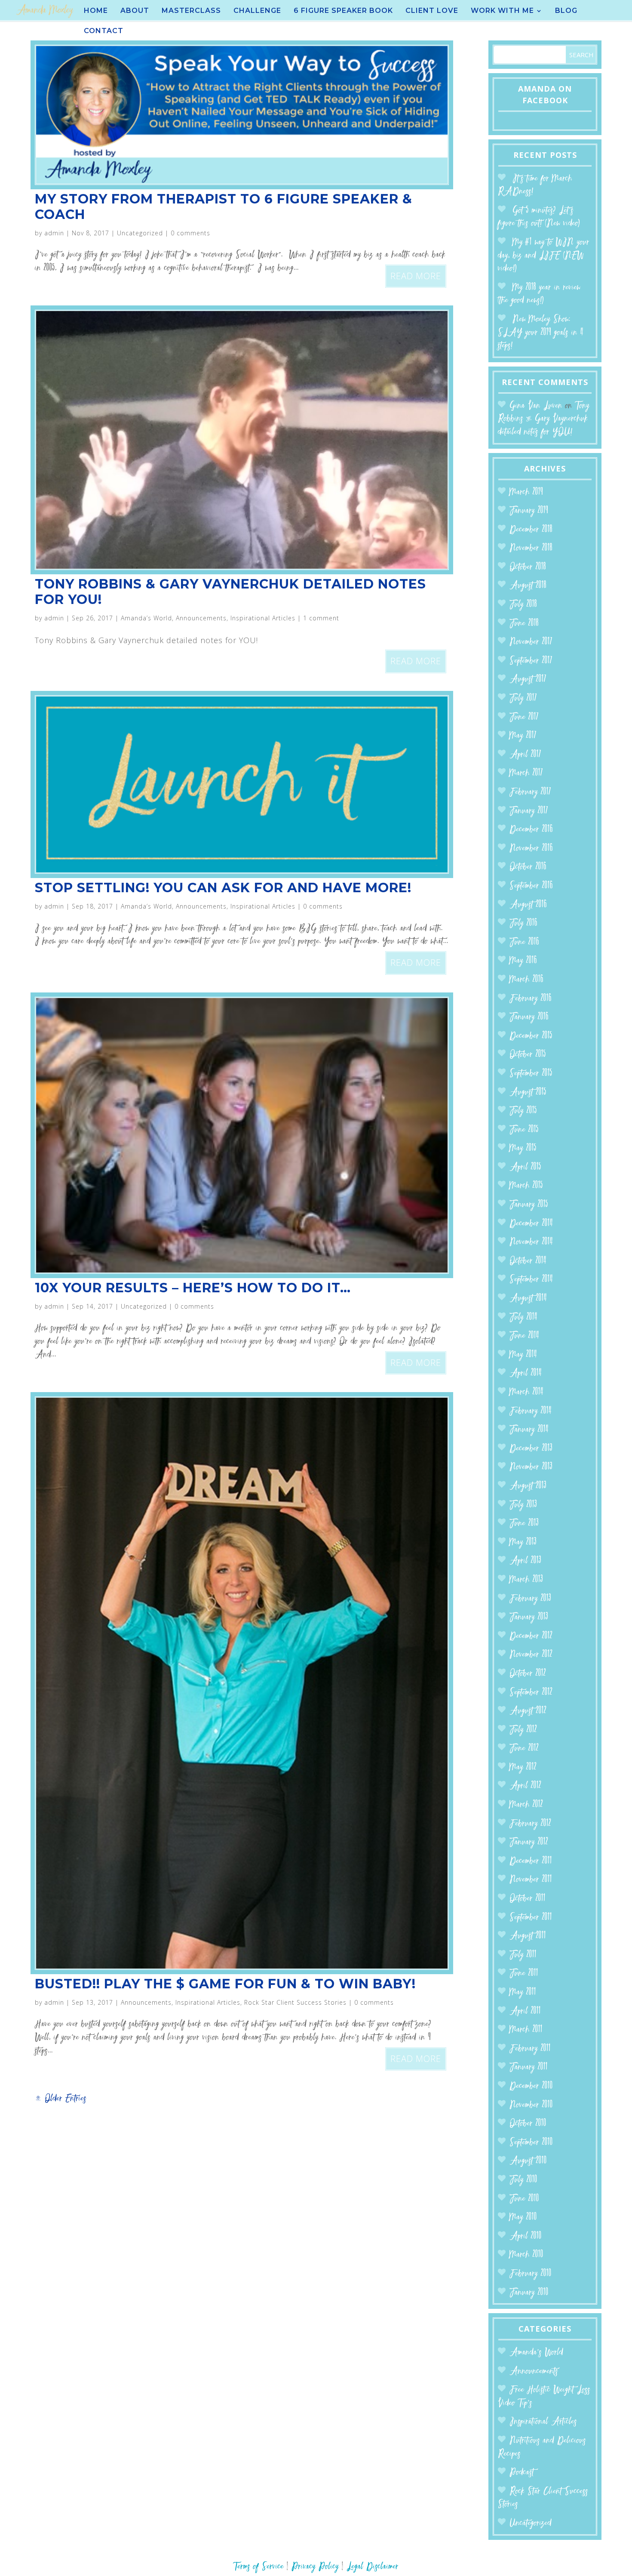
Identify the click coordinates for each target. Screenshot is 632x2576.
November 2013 (531, 1467)
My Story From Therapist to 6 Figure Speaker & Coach (224, 207)
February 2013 (530, 1599)
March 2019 (526, 492)
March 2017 (526, 773)
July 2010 (523, 2180)
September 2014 (531, 1280)
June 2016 (524, 942)
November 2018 (531, 548)
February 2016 (531, 999)
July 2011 (523, 1955)
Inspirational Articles (263, 618)
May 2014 (523, 1355)
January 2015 (529, 1205)
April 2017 (525, 755)
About (135, 11)
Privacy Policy (315, 2567)
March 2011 (526, 2030)
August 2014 (528, 1299)
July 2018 (523, 605)
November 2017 (531, 642)
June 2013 (524, 1524)
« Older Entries (61, 2099)
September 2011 (531, 1918)
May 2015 (523, 1148)
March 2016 (526, 980)
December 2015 (531, 1036)
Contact (104, 31)
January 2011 (529, 2067)
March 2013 (526, 1580)
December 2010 (531, 2086)
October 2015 (528, 1055)
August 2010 (528, 2161)
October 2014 (528, 1261)
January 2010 (529, 2293)
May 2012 (523, 1767)
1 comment (321, 618)
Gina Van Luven (536, 406)
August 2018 (528, 586)
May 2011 (523, 1992)
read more (416, 276)
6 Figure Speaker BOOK (343, 11)
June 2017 (524, 717)
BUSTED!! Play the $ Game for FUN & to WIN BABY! (225, 1984)
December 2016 (531, 830)
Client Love (432, 11)
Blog (566, 11)
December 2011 (531, 1861)
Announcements (201, 618)
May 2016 (523, 961)
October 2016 (528, 867)
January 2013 (529, 1617)
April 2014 (526, 1373)
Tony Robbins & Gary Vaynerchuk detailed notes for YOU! (230, 592)
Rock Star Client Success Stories (295, 2002)
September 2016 (531, 886)
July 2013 (523, 1505)
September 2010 (531, 2143)
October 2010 (528, 2124)
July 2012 (523, 1730)
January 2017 (529, 811)
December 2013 (531, 1449)
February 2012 (530, 1824)
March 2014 (526, 1392)
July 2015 (523, 1111)
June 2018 (524, 624)
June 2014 (524, 1336)
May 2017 (523, 736)
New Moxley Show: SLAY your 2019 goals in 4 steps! (541, 333)
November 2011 (531, 1880)
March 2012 (526, 1805)
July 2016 (523, 923)
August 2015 (528, 1092)
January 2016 (529, 1017)
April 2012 (525, 1786)
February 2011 (530, 2049)
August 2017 (528, 679)
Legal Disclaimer (373, 2567)
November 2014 (531, 1242)
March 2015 (526, 1186)
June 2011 (524, 1974)
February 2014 (531, 1411)
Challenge (257, 11)
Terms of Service (259, 2567)
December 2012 (531, 1636)
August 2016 (528, 905)
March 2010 (526, 2255)
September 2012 (531, 1693)
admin (54, 233)
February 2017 (530, 792)
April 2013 (525, 1561)
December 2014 (531, 1224)
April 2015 (525, 1167)
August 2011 (528, 1936)
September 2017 (531, 661)
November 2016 (531, 849)
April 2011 (525, 2011)
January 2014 (529, 1430)
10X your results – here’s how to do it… (193, 1288)
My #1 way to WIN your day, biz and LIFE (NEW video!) (544, 256)
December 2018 (531, 530)
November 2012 (531, 1655)
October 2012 (528, 1674)
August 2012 (528, 1711)
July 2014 (523, 1317)
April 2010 (526, 2236)
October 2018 (528, 567)
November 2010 (531, 2105)
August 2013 (528, 1486)
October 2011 (528, 1899)
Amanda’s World (146, 618)
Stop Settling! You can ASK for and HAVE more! (223, 888)
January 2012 (529, 1842)
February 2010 (531, 2274)
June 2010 (524, 2199)
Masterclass (191, 11)
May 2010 (523, 2217)
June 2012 (524, 1749)
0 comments (190, 233)
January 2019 (529, 511)
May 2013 (523, 1542)
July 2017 (523, 698)
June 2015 (524, 1130)
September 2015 (531, 1074)
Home (96, 11)
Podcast (522, 2473)
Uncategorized (140, 233)
